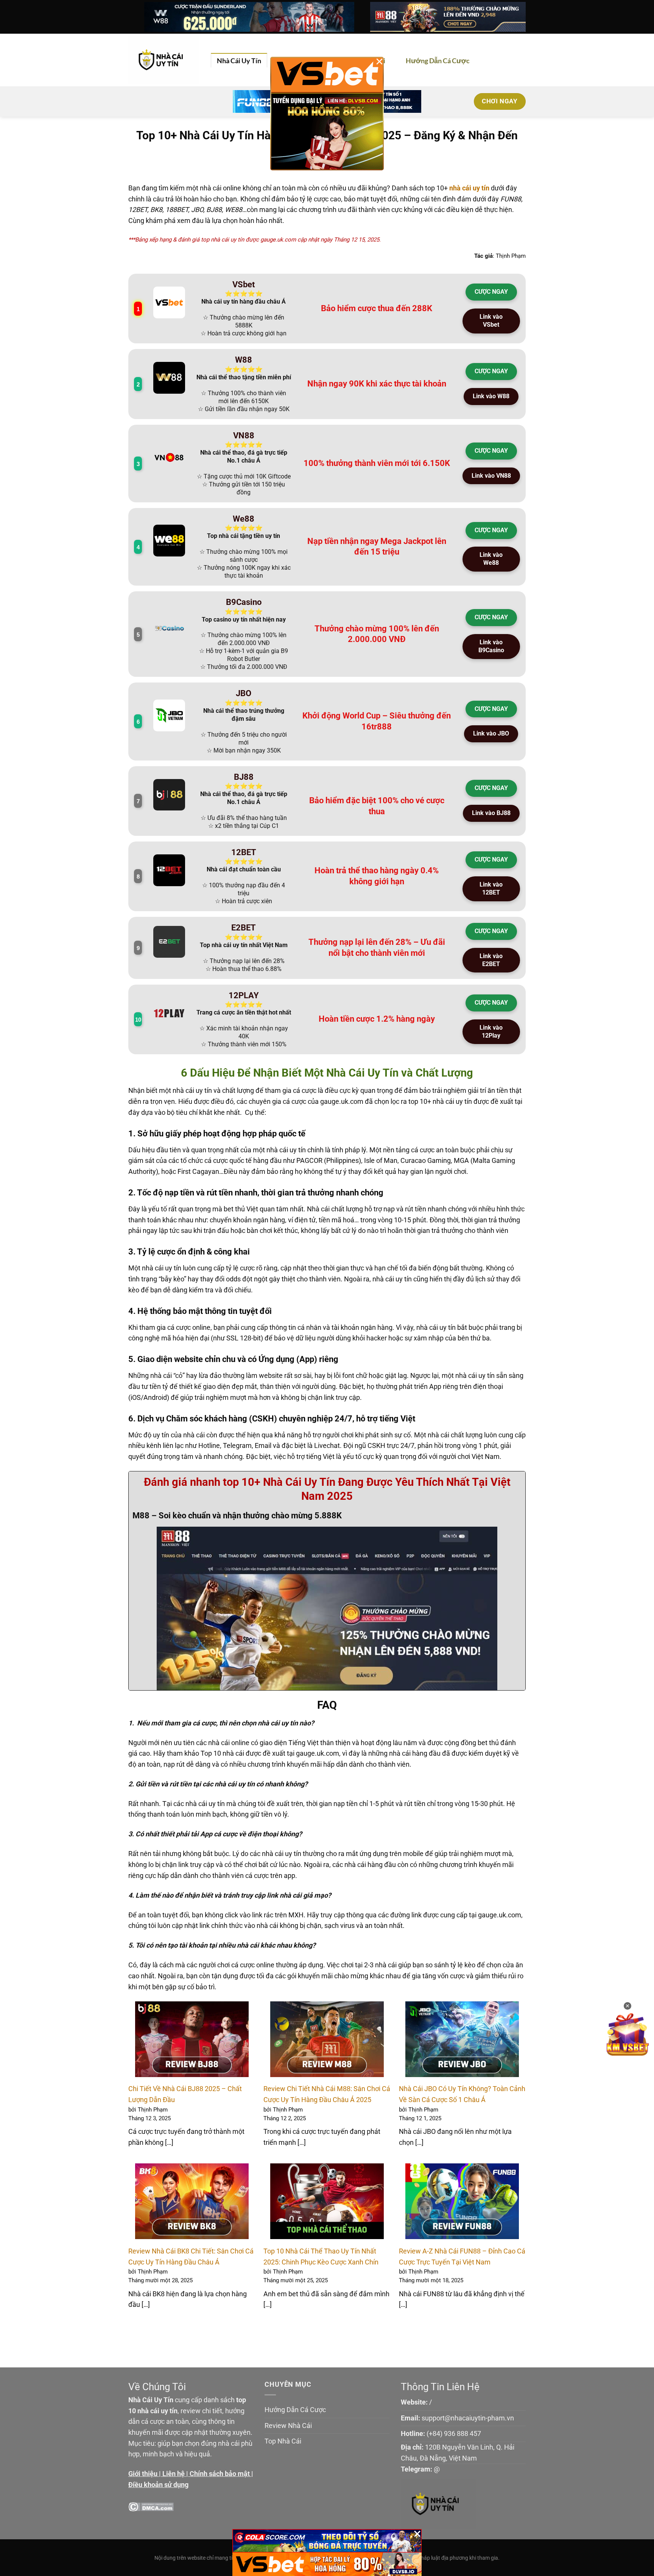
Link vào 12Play (491, 1032)
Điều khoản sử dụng (158, 2485)
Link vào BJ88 (491, 813)
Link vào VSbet (491, 321)
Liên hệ (174, 2474)
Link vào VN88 (491, 476)
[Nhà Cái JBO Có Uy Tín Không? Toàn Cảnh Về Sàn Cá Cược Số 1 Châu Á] (462, 2039)
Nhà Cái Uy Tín (239, 61)
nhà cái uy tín (469, 188)
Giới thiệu (143, 2474)
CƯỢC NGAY (491, 292)
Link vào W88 (491, 396)
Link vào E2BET (491, 960)
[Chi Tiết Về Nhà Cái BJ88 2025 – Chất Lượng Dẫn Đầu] (192, 2039)
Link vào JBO (491, 733)
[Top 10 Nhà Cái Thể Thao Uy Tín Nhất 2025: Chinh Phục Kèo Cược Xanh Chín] (327, 2201)
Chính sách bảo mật (220, 2474)
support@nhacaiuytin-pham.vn (468, 2418)
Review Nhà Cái (288, 2426)
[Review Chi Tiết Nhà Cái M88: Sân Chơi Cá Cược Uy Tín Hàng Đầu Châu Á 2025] (327, 2039)
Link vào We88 (491, 559)
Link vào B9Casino (491, 646)
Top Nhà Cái (283, 2441)
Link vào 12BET (491, 888)
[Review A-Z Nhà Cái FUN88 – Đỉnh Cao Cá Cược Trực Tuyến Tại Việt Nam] (462, 2201)
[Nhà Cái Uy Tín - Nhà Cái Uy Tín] (164, 60)
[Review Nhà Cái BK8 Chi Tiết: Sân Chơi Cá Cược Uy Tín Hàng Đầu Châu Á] (192, 2201)
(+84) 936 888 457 (454, 2433)
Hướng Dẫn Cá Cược (438, 61)
